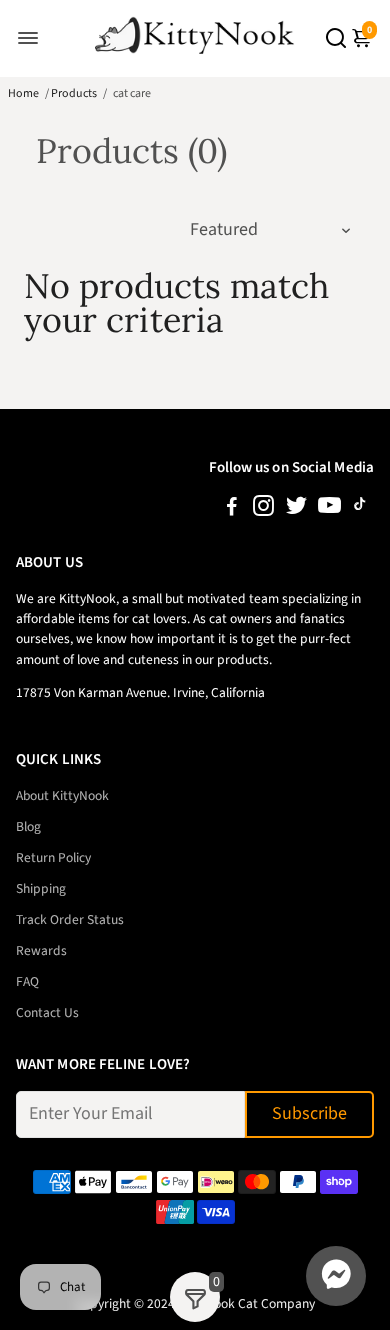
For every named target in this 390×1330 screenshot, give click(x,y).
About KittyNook (62, 795)
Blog (28, 826)
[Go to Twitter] (296, 509)
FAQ (27, 981)
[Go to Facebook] (232, 509)
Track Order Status (70, 919)
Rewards (41, 950)
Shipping (41, 888)
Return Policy (53, 857)
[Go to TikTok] (360, 509)
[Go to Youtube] (329, 509)
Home (23, 93)
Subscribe (309, 1113)
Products (74, 93)
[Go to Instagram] (263, 509)
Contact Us (47, 1012)
